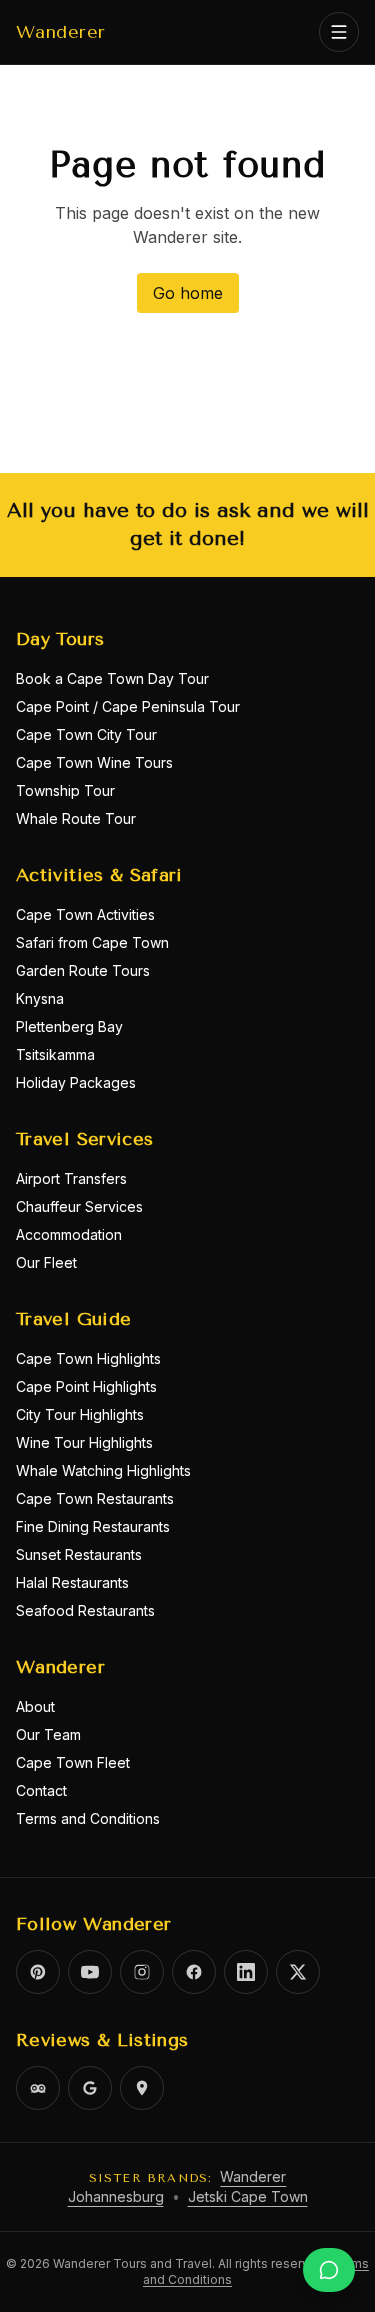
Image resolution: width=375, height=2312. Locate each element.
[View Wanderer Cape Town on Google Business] (90, 2088)
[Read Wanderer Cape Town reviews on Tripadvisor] (38, 2088)
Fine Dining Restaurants (93, 1526)
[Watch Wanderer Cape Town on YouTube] (90, 1972)
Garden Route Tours (83, 970)
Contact (41, 1790)
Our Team (48, 1734)
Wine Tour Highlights (84, 1442)
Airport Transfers (71, 1178)
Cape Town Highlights (88, 1358)
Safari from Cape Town (92, 942)
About (35, 1706)
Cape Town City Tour (86, 734)
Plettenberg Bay (69, 1026)
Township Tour (65, 790)
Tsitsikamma (55, 1054)
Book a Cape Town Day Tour (112, 678)
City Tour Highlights (80, 1414)
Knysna (40, 998)
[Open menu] (339, 32)
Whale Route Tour (76, 818)
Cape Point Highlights (86, 1386)
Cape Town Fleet (73, 1762)
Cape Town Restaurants (95, 1498)
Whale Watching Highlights (103, 1470)
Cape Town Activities (85, 914)
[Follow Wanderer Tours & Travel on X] (298, 1972)
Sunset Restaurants (79, 1554)
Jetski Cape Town (248, 2196)
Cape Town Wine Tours (94, 762)
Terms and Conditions (88, 1818)
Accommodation (69, 1234)
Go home (188, 293)
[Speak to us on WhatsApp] (329, 2270)
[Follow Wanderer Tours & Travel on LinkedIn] (246, 1972)
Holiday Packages (76, 1082)
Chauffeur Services (79, 1206)
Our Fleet (46, 1262)
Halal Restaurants (72, 1582)
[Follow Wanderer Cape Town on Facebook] (194, 1972)
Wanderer (61, 32)
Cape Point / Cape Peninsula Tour (128, 706)
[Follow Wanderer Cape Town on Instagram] (142, 1972)
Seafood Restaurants (85, 1610)
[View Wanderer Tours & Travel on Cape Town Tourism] (142, 2088)
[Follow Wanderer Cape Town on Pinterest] (38, 1972)
